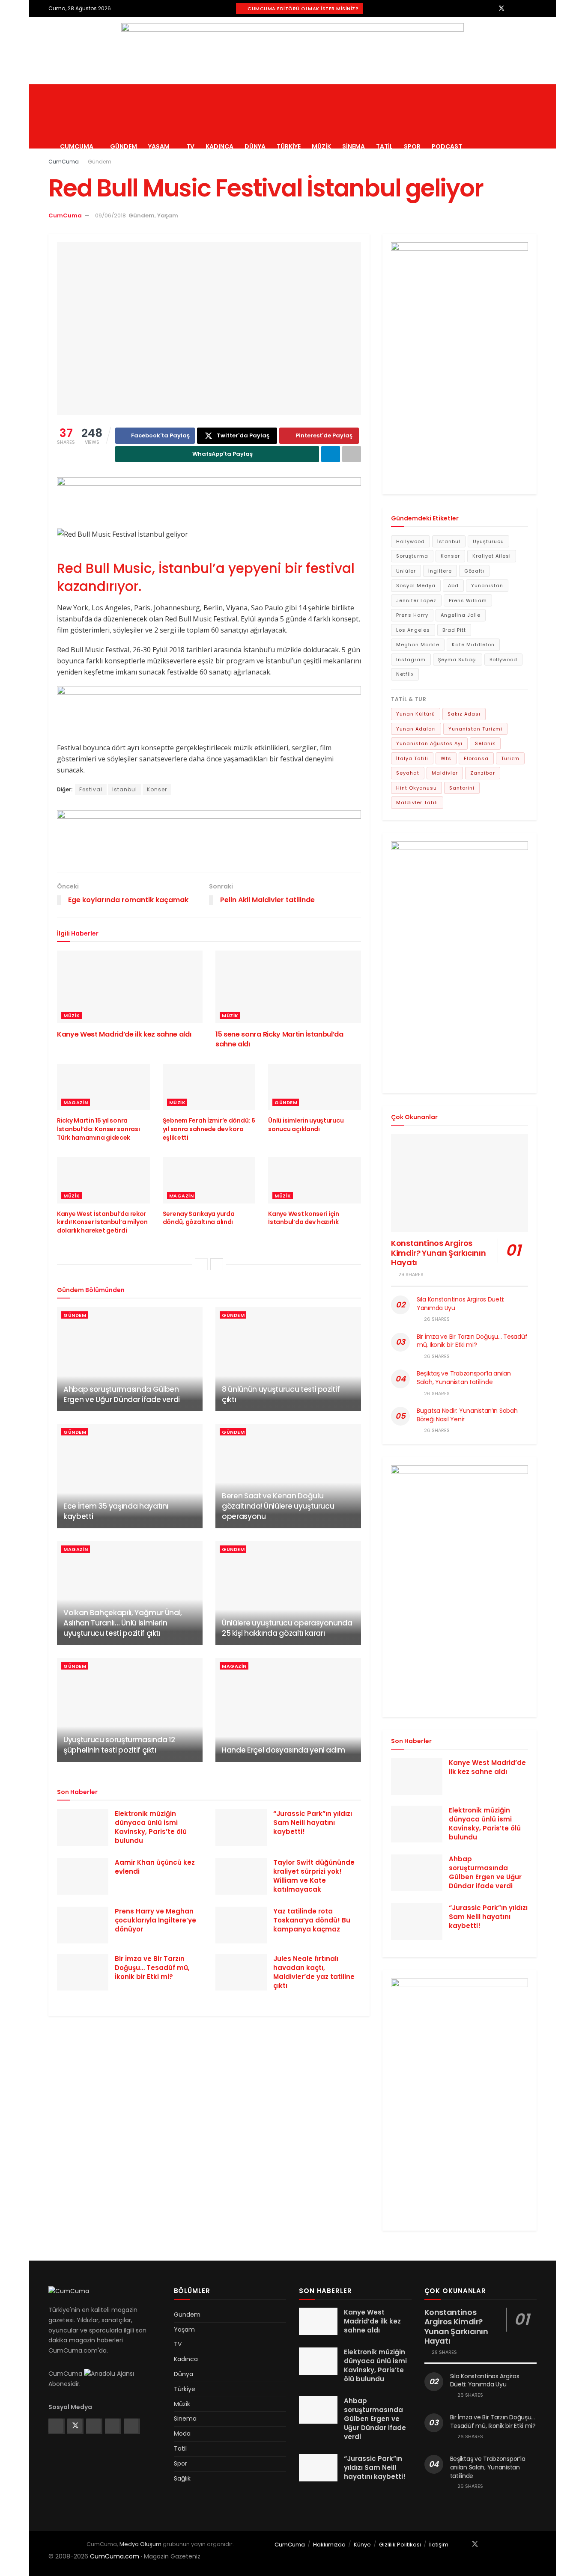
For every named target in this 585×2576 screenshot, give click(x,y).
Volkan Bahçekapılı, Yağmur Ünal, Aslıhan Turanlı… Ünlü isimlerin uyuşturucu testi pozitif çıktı (123, 1623)
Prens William (468, 600)
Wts (446, 758)
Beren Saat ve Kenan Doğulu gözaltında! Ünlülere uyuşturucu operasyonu (278, 1506)
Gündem (124, 146)
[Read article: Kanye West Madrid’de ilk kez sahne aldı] (130, 987)
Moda (182, 2433)
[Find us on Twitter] (501, 8)
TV (190, 146)
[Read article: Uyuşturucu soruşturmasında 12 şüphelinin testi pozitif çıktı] (130, 1710)
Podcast (447, 146)
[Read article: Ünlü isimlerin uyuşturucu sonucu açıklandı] (315, 1087)
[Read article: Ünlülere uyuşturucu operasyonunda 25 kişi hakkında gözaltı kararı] (288, 1593)
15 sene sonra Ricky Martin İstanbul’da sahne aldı (279, 1039)
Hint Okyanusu (416, 788)
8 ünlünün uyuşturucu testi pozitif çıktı (281, 1394)
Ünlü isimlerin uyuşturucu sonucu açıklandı (306, 1125)
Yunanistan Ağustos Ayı (429, 743)
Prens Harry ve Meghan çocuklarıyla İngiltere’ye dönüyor (155, 1920)
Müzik (321, 146)
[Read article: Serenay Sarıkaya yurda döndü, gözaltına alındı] (209, 1180)
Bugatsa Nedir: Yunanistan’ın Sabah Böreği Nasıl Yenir (467, 1415)
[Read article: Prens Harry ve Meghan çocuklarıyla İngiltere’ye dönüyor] (83, 1925)
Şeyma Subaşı (458, 660)
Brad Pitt (454, 630)
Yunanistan (487, 585)
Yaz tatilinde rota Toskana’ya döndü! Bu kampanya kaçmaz (312, 1920)
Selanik (485, 743)
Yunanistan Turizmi (475, 729)
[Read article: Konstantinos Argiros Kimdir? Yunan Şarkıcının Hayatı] (460, 1183)
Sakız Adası (464, 714)
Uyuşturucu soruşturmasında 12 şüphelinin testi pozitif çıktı (119, 1745)
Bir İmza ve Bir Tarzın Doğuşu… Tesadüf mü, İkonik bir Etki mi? (152, 1968)
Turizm (510, 758)
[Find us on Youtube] (534, 8)
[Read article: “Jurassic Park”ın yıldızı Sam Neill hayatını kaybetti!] (241, 1827)
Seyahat (408, 773)
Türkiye (289, 146)
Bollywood (503, 660)
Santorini (462, 788)
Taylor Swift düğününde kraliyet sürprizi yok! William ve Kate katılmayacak (314, 1876)
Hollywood (410, 541)
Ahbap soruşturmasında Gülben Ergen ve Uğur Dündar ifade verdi (122, 1394)
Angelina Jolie (461, 615)
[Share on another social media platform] (352, 454)
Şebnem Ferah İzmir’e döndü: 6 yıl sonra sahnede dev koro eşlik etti (209, 1129)
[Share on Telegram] (331, 454)
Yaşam (159, 146)
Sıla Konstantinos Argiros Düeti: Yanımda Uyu (460, 1304)
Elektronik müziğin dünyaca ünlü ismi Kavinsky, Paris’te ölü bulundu (151, 1827)
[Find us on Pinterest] (524, 8)
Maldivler (445, 773)
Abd (453, 585)
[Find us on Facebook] (490, 8)
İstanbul (125, 789)
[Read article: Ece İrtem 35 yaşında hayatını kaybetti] (130, 1476)
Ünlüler (406, 571)
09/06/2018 (110, 215)
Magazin (76, 1102)
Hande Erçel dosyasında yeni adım (284, 1750)
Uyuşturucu (488, 541)
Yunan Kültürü (416, 714)
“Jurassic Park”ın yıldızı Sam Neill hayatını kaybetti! (313, 1823)
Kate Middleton (473, 645)
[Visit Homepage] (122, 84)
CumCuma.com (115, 2556)
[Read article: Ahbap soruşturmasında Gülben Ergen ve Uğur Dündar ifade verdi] (130, 1359)
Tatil (384, 146)
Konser (157, 789)
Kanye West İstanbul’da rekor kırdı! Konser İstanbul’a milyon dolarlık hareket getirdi (102, 1222)
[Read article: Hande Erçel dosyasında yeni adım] (288, 1710)
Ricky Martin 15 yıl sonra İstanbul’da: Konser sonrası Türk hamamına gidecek (98, 1129)
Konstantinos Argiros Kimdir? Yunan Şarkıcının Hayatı (438, 1253)
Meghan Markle (418, 645)
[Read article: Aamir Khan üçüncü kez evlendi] (83, 1876)
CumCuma (77, 146)
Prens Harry (412, 615)
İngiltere (440, 571)
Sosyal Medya (416, 585)
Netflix (405, 674)
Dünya (255, 146)
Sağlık (182, 2478)
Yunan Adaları (416, 729)
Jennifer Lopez (416, 600)
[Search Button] (533, 116)
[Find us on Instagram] (513, 8)
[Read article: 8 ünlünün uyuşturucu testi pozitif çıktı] (288, 1359)
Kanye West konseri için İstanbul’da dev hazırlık (304, 1218)
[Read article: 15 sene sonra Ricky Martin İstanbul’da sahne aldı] (288, 987)
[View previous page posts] (201, 1264)
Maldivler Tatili (417, 802)
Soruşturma (412, 556)
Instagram (411, 660)
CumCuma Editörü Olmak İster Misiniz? (303, 9)
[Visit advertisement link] (292, 51)
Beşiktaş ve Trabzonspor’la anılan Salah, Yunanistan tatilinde (464, 1378)
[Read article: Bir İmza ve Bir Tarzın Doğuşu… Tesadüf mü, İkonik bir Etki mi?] (83, 1973)
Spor (412, 146)
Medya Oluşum (140, 2544)
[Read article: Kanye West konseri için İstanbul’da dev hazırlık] (315, 1180)
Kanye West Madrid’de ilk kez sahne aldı (124, 1034)
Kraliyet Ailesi (492, 556)
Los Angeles (413, 630)
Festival (91, 789)
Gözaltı (474, 571)
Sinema (354, 146)
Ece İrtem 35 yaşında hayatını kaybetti (116, 1511)
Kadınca (219, 146)
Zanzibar (483, 773)
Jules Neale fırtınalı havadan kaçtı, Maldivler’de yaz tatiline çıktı (314, 1972)
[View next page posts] (217, 1264)
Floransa (476, 758)
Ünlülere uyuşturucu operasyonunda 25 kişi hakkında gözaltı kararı (287, 1628)
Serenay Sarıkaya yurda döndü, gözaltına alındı (199, 1218)
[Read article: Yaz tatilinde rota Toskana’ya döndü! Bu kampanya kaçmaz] (241, 1925)
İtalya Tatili (412, 758)
